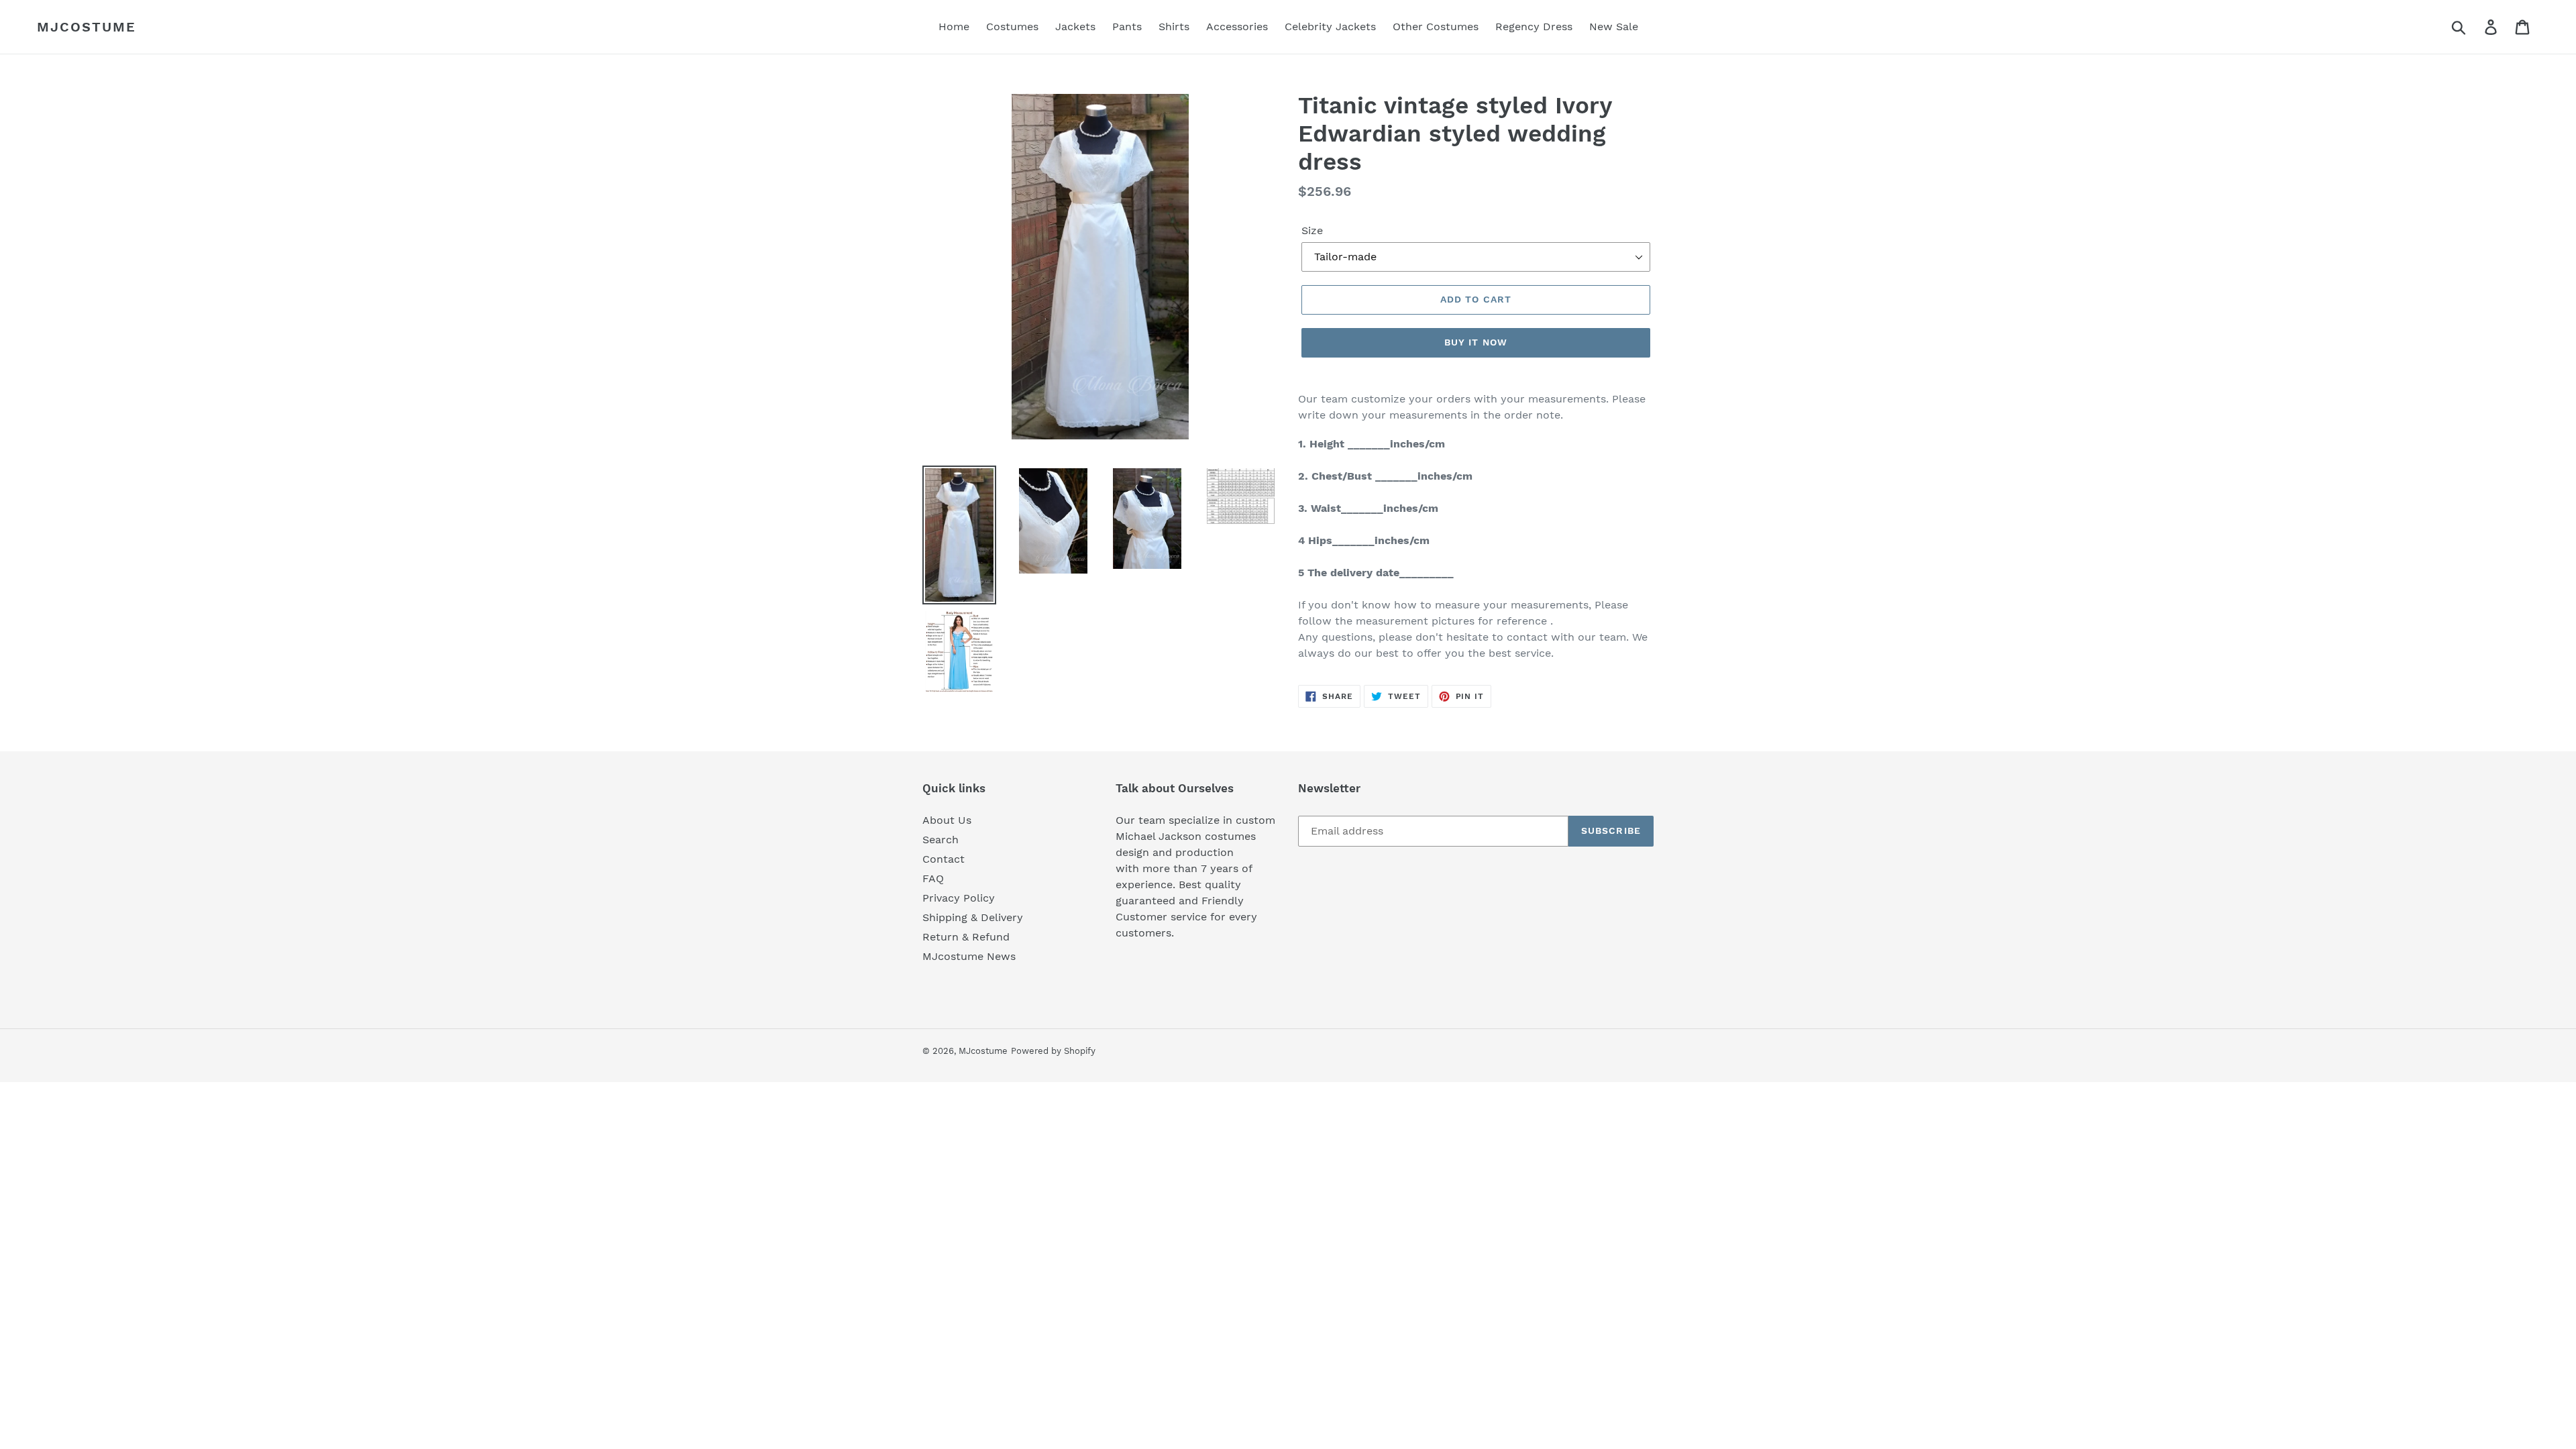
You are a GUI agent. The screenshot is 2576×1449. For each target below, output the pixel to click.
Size (1312, 230)
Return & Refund (966, 937)
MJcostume (87, 27)
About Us (947, 820)
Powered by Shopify (1053, 1051)
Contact (944, 859)
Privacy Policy (959, 898)
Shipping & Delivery (973, 917)
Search (941, 840)
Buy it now (1476, 342)
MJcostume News (969, 956)
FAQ (933, 878)
